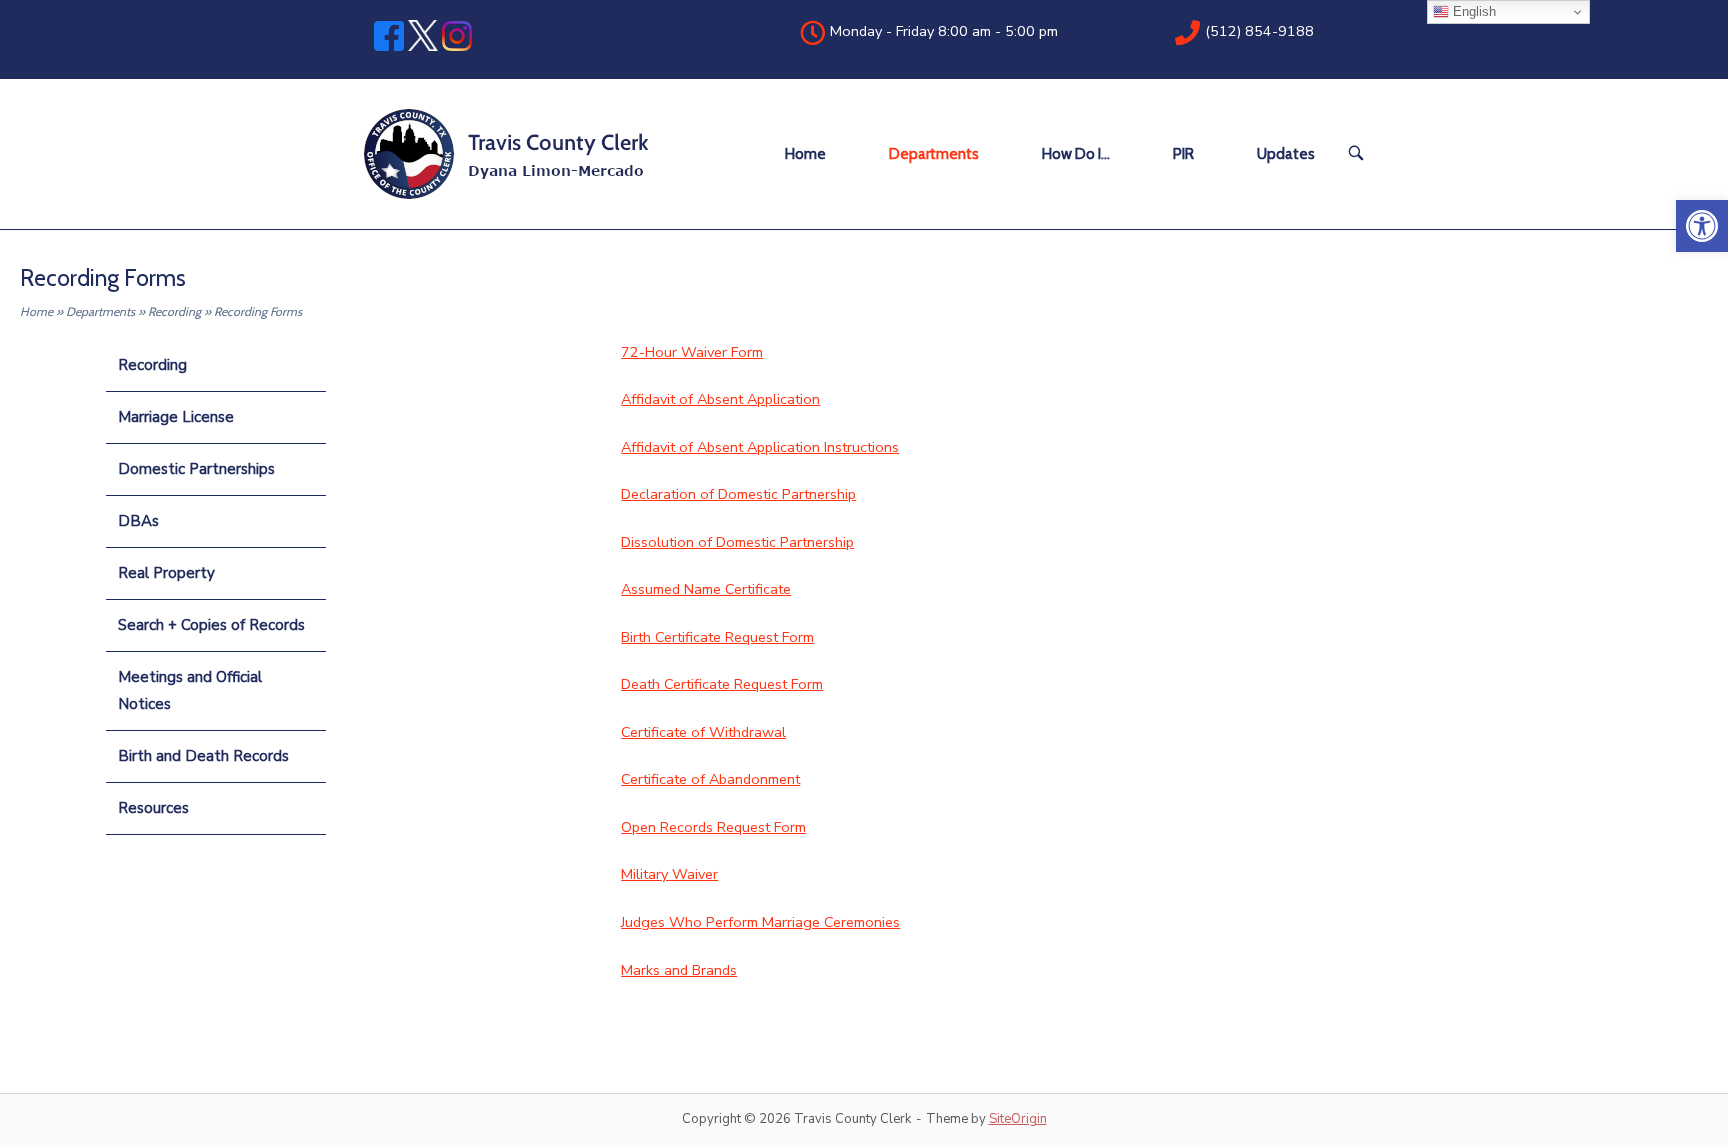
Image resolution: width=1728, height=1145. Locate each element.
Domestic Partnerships (196, 469)
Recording (174, 311)
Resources (153, 808)
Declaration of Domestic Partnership (738, 494)
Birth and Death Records (203, 756)
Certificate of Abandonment (710, 779)
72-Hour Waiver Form (692, 352)
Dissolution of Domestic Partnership (737, 542)
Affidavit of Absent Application (720, 399)
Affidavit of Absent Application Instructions (760, 447)
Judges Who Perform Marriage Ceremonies (760, 922)
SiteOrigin (1018, 1119)
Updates (1286, 154)
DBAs (138, 521)
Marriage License (176, 417)
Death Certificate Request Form (722, 684)
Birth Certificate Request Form (717, 637)
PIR (1183, 154)
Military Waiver (669, 874)
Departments (934, 154)
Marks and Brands (679, 970)
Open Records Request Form (713, 827)
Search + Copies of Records (211, 625)
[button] (1702, 226)
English (1472, 11)
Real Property (166, 573)
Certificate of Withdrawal (703, 732)
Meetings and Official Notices (190, 690)
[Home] (507, 153)
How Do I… (1076, 154)
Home (805, 154)
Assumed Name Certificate (706, 589)
